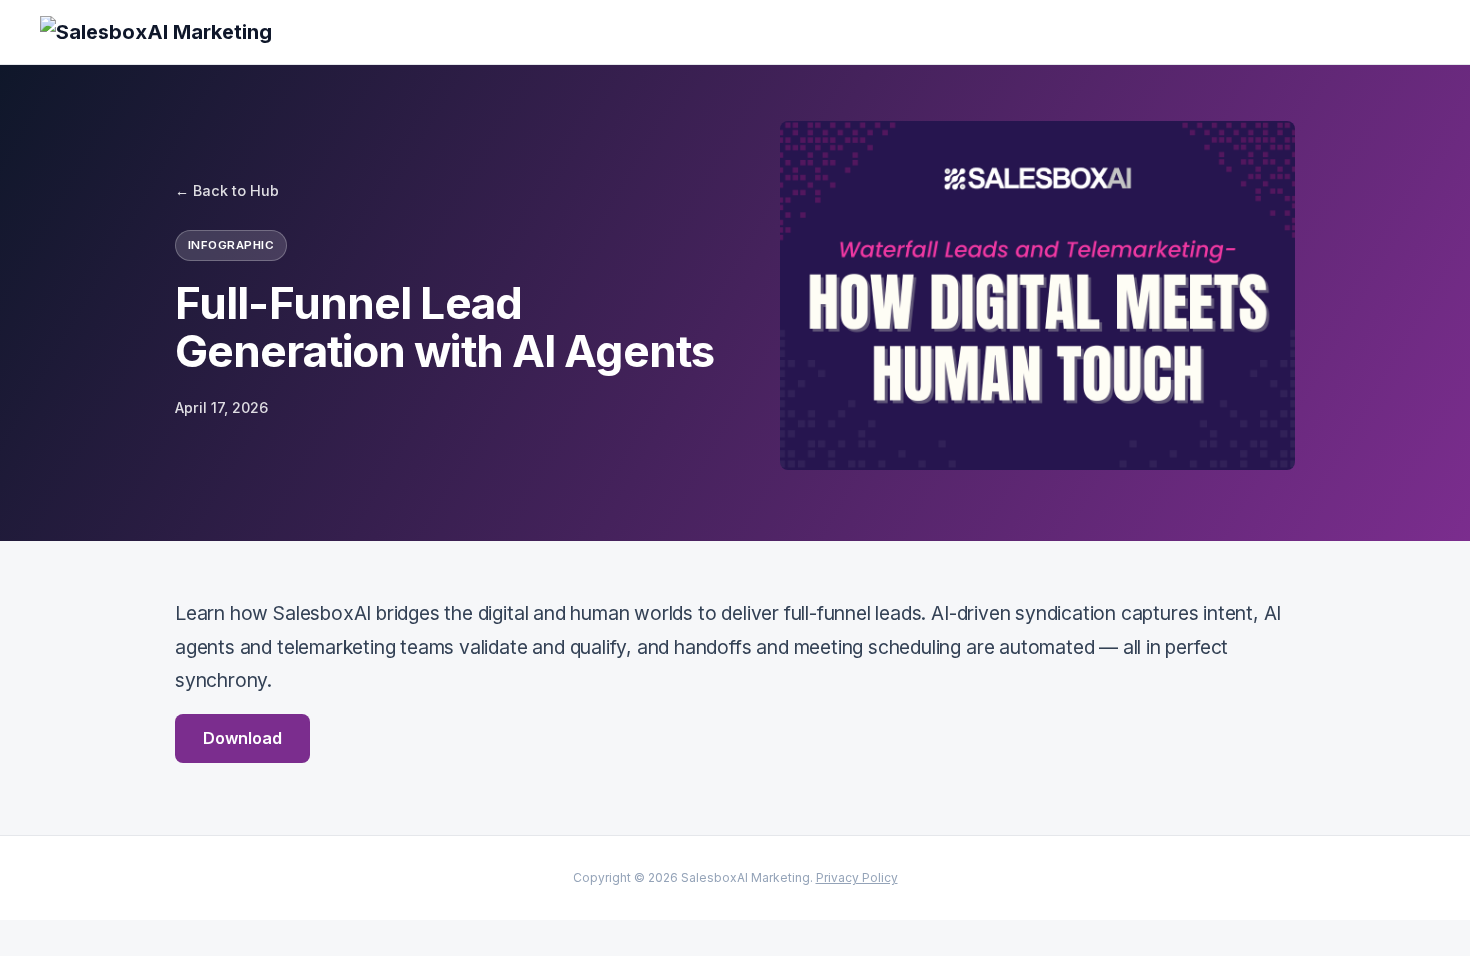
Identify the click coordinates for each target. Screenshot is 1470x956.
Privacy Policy (857, 877)
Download (242, 738)
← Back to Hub (227, 190)
